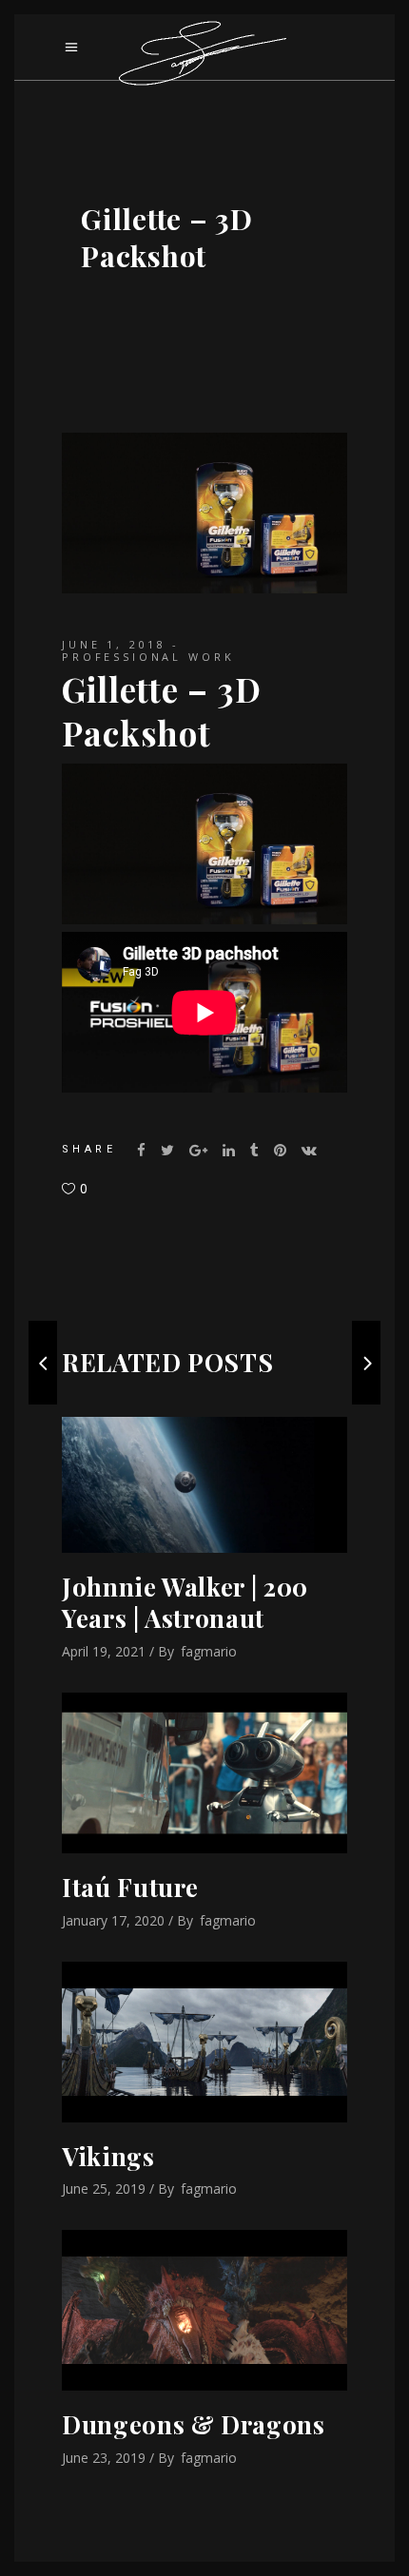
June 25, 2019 (104, 2189)
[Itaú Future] (204, 1773)
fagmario (209, 1651)
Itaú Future (130, 1887)
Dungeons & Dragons (194, 2424)
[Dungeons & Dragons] (204, 2310)
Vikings (108, 2156)
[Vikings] (204, 2042)
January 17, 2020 (113, 1920)
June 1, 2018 (114, 644)
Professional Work (148, 657)
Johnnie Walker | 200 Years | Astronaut (185, 1603)
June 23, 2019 (104, 2458)
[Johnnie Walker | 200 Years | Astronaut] (204, 1485)
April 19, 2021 (104, 1651)
